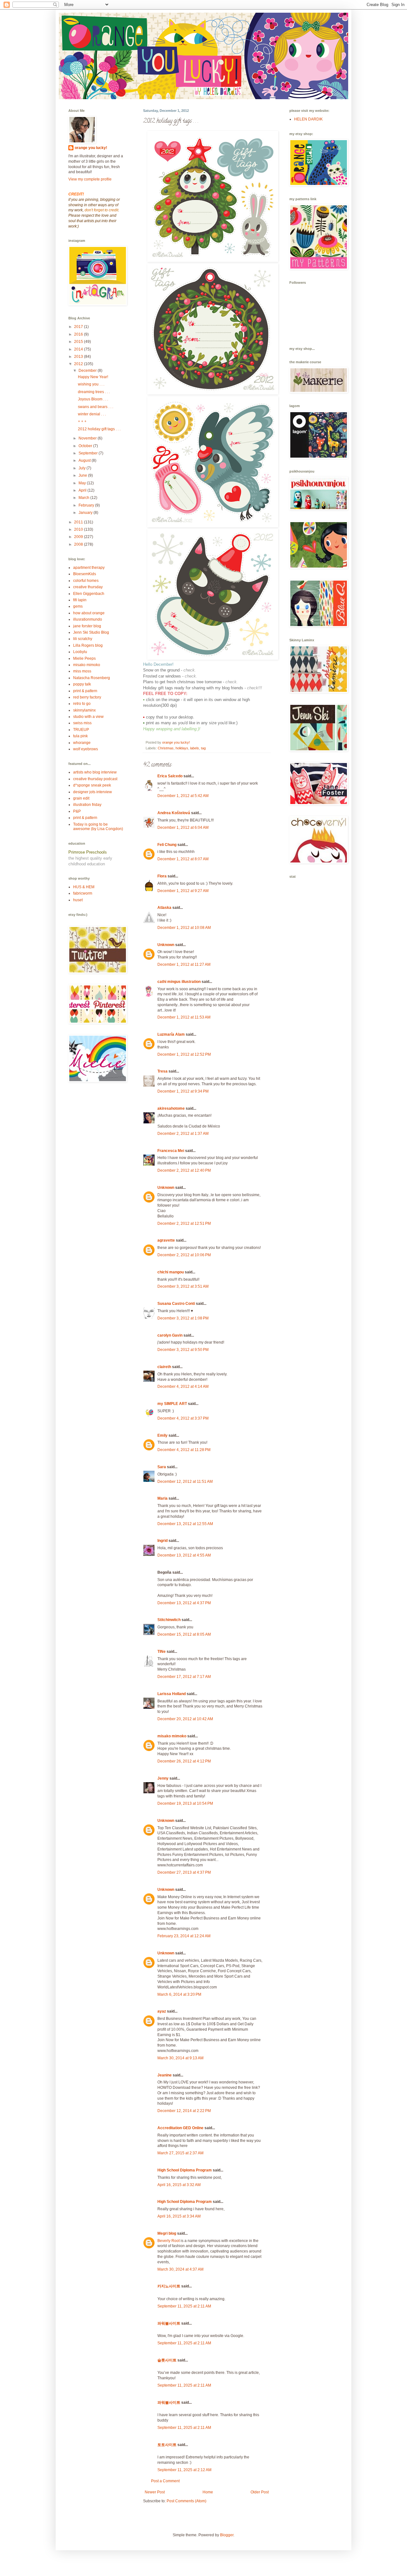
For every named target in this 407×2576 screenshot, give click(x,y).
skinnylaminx (84, 710)
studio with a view (88, 717)
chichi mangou (171, 1272)
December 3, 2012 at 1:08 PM (183, 1318)
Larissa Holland (172, 1694)
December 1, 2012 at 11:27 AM (184, 964)
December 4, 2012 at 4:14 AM (183, 1387)
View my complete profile (90, 179)
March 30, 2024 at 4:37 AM (180, 2269)
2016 (79, 334)
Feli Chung (167, 845)
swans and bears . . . (96, 407)
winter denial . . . (92, 414)
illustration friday (87, 805)
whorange (82, 743)
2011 (79, 522)
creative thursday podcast (95, 779)
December (88, 371)
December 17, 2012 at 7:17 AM (184, 1677)
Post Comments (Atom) (186, 2501)
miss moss (82, 671)
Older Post (260, 2492)
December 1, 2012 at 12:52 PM (184, 1054)
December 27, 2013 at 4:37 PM (184, 1872)
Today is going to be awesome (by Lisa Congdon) (98, 827)
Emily (162, 1435)
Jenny (163, 1778)
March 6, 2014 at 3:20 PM (179, 1994)
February (87, 505)
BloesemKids (85, 574)
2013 (79, 357)
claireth (164, 1367)
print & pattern (85, 691)
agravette (166, 1240)
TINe (162, 1652)
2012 (79, 364)
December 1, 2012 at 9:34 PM (183, 1091)
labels (195, 748)
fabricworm (83, 893)
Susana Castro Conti (176, 1304)
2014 (79, 349)
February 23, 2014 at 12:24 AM (184, 1936)
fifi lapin (80, 600)
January (86, 513)
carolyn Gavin (170, 1335)
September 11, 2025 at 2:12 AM (184, 2470)
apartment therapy (89, 568)
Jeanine (165, 2075)
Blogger (227, 2535)
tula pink (80, 736)
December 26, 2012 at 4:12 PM (184, 1761)
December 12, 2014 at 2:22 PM (184, 2111)
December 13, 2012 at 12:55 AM (185, 1524)
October (86, 446)
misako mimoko (172, 1736)
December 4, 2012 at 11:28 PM (184, 1450)
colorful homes (86, 581)
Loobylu (80, 652)
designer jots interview (93, 792)
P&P (77, 811)
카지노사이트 (169, 2286)
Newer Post (155, 2492)
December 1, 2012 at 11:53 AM (184, 1017)
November (88, 438)
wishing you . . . (91, 384)
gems (78, 606)
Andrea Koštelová (174, 813)
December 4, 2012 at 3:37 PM (183, 1418)
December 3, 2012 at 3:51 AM (183, 1286)
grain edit (81, 798)
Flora (162, 876)
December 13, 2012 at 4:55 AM (184, 1555)
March (84, 498)
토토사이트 (167, 2445)
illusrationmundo (88, 619)
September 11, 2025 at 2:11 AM (184, 2306)
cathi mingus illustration (179, 982)
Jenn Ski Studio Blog (91, 632)
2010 (79, 529)
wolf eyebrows (86, 749)
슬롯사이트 (167, 2360)
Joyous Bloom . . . (93, 399)
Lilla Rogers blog (88, 645)
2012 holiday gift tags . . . (99, 429)
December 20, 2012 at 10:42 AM (185, 1719)
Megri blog (167, 2233)
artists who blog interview (95, 772)
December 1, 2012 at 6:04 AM (183, 828)
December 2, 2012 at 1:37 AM (183, 1134)
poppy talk (82, 684)
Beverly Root (169, 2241)
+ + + (82, 421)
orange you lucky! (91, 148)
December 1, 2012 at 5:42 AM (183, 796)
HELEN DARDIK (308, 119)
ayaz (162, 2011)
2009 (79, 537)
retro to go (82, 704)
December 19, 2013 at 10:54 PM (185, 1803)
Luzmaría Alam (171, 1034)
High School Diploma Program (185, 2170)
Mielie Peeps (84, 658)
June (83, 475)
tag (203, 748)
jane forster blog (87, 626)
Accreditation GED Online (180, 2128)
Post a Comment (165, 2481)
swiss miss (82, 723)
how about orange (89, 613)
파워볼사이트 (169, 2323)
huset (78, 900)
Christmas (166, 748)
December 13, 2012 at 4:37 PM (184, 1603)
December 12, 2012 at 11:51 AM (185, 1482)
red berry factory (87, 697)
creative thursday (88, 587)
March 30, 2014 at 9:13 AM (180, 2058)
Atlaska (164, 908)
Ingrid (162, 1541)
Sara (162, 1467)
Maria (162, 1498)
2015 (79, 342)
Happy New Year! (93, 377)
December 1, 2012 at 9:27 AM (183, 891)
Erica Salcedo (170, 776)
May (83, 483)
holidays (182, 748)
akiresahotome (171, 1108)
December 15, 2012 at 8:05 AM (184, 1634)
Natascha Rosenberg (92, 678)
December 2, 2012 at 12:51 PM (184, 1223)
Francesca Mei (171, 1151)
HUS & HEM (84, 887)
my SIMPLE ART (172, 1404)
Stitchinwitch (169, 1620)
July (83, 468)
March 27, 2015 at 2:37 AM (180, 2153)
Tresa (162, 1071)
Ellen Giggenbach (89, 594)
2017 (79, 327)
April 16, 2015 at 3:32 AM (179, 2185)
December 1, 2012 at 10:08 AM (184, 928)
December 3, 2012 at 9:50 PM (183, 1350)
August (85, 460)
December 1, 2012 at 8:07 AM (183, 859)
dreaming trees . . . (94, 392)
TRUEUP (81, 730)
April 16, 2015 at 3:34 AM (179, 2216)
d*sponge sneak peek (92, 785)
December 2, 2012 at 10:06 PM (184, 1255)
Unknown (166, 945)
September (89, 453)
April (83, 490)
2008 (79, 544)
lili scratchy (83, 639)
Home (208, 2492)
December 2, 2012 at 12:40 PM (184, 1170)
